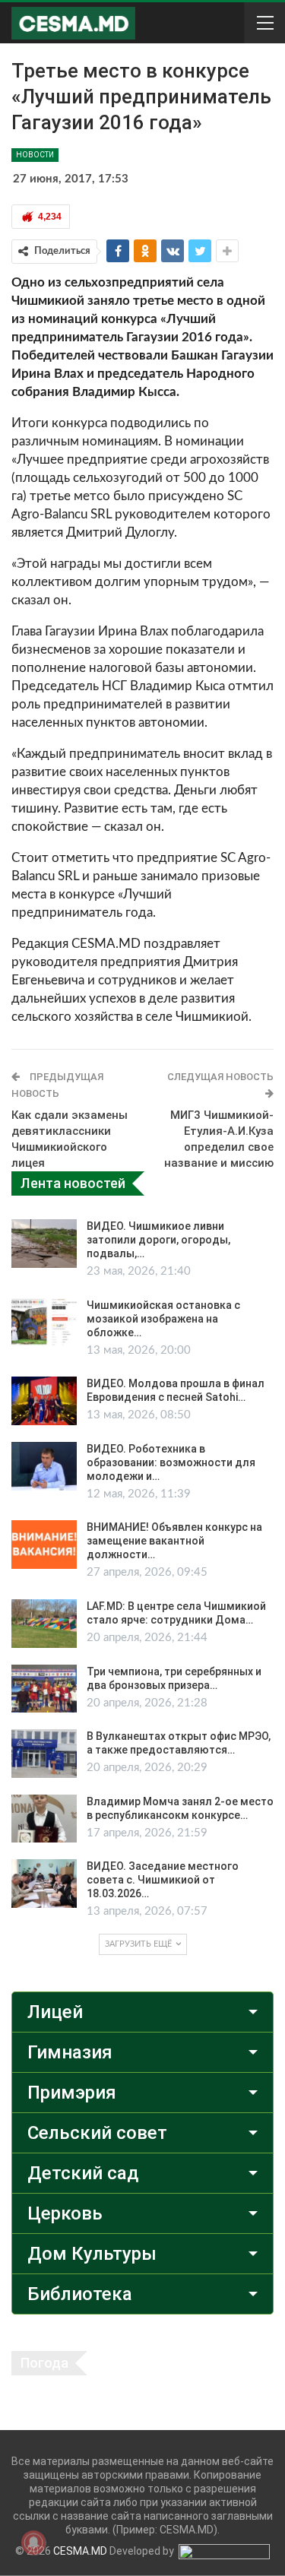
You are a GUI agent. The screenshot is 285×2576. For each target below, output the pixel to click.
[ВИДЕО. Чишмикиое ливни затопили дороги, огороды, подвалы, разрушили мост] (44, 1244)
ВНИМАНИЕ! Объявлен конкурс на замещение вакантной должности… (174, 1541)
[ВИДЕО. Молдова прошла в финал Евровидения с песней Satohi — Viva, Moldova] (44, 1401)
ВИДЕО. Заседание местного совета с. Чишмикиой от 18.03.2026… (163, 1880)
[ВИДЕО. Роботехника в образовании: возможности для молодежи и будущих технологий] (44, 1466)
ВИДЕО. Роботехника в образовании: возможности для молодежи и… (171, 1462)
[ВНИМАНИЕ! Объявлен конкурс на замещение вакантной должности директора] (44, 1545)
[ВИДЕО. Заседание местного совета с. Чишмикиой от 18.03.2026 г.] (44, 1884)
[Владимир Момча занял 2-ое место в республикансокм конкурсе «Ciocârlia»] (44, 1819)
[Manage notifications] (33, 2543)
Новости (35, 155)
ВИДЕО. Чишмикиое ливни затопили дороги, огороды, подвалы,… (158, 1240)
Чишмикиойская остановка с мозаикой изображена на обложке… (163, 1319)
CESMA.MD (80, 2551)
